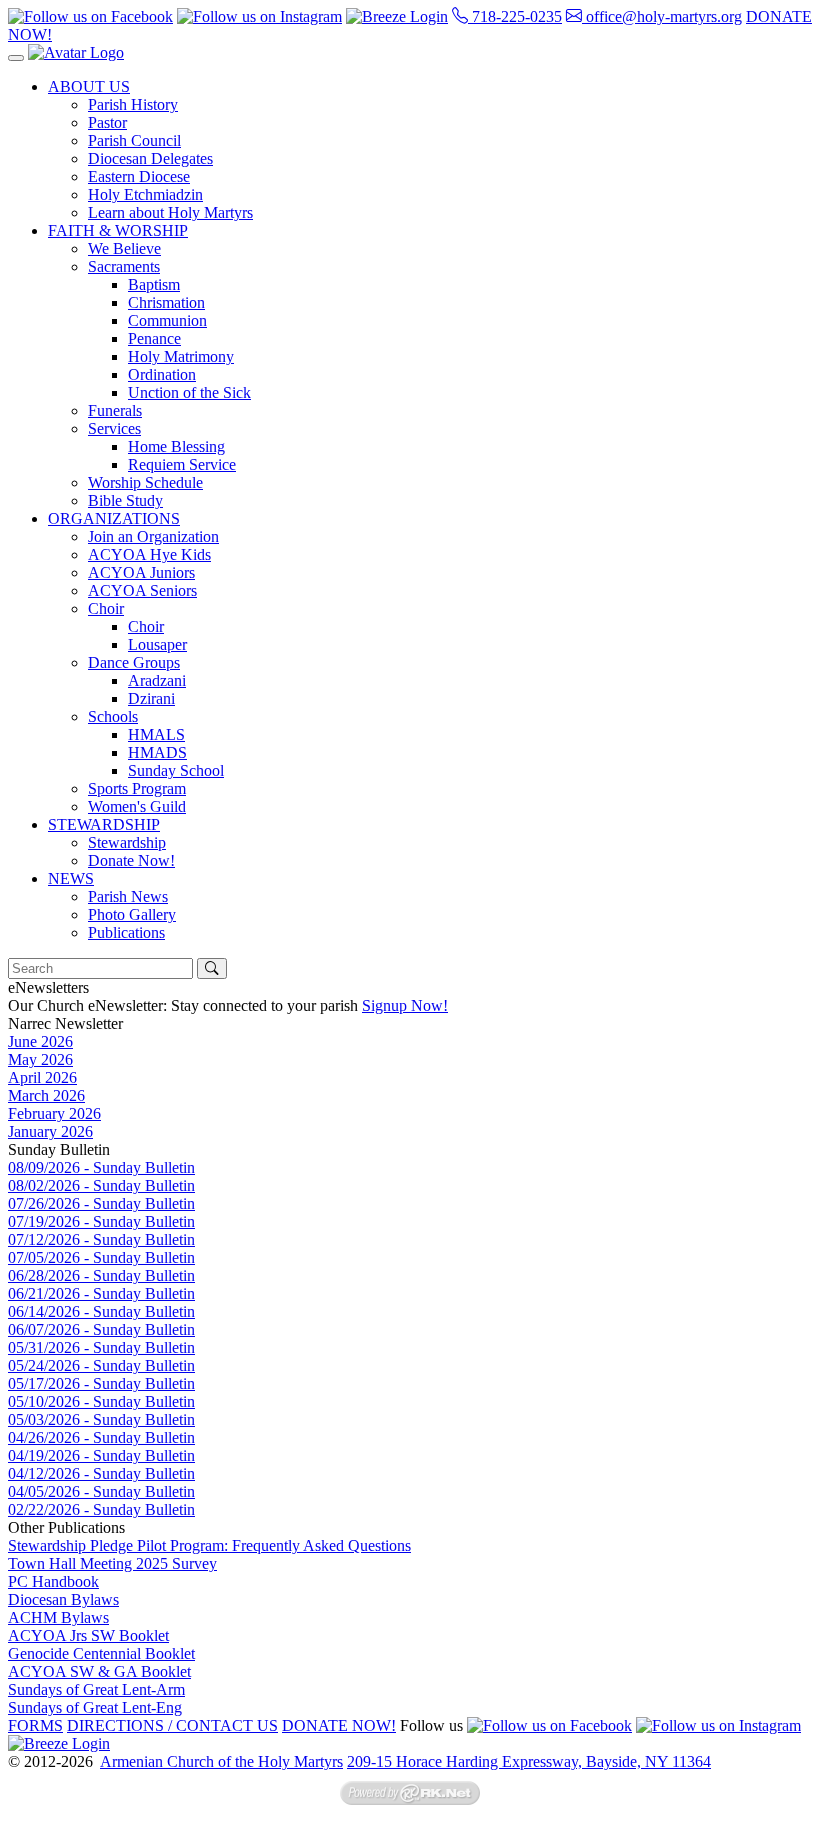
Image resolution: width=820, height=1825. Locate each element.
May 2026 (40, 1059)
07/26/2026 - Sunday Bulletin (101, 1203)
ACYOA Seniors (142, 590)
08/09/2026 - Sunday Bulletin (101, 1167)
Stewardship (127, 842)
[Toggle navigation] (16, 58)
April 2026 (42, 1077)
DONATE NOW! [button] (339, 1725)
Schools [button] (113, 716)
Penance (154, 338)
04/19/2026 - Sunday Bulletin (101, 1455)
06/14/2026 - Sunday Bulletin (101, 1311)
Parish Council (134, 140)
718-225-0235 (515, 16)
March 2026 (46, 1095)
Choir (146, 626)
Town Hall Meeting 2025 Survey (112, 1563)
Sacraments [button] (124, 266)
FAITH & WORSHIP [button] (118, 230)
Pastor (107, 122)
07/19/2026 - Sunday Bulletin (101, 1221)
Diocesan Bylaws (63, 1599)
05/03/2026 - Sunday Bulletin (101, 1419)
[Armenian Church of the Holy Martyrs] (76, 52)
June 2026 (40, 1041)
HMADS (157, 752)
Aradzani (157, 680)
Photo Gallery (132, 914)
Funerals (115, 410)
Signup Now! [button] (405, 1005)
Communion (167, 320)
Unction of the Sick (189, 392)
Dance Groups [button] (134, 662)
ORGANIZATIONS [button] (114, 518)
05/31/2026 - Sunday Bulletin (101, 1347)
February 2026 (54, 1113)
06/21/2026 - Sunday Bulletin (101, 1293)
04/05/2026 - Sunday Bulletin (101, 1491)
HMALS (156, 734)
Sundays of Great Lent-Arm (96, 1689)
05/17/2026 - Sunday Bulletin (101, 1383)
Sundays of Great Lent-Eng (95, 1707)
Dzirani (151, 698)
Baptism (154, 284)
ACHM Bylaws (58, 1617)
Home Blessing (176, 446)
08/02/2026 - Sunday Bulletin (101, 1185)
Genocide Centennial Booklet (101, 1653)
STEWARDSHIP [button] (104, 824)
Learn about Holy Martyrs (170, 212)
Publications (126, 932)
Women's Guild (137, 806)
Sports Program (137, 788)
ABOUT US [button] (89, 86)
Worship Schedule (145, 482)
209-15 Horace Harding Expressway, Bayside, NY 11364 (529, 1761)
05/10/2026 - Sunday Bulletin (101, 1401)
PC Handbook (53, 1581)
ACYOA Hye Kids (149, 554)
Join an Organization (153, 536)
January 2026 (50, 1131)
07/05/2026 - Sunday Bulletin (101, 1257)
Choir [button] (106, 608)
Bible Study (125, 500)
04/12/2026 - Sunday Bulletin (101, 1473)
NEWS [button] (71, 878)
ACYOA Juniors (141, 572)
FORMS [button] (35, 1725)
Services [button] (114, 428)
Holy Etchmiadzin (145, 194)
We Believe (124, 248)
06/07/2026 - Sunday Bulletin (101, 1329)
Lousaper (157, 644)
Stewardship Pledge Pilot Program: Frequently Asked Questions (209, 1545)
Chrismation (166, 302)
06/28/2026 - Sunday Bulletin (101, 1275)
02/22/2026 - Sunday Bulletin (101, 1509)
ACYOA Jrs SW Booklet (88, 1635)
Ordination (162, 374)
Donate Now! (131, 860)
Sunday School (176, 770)
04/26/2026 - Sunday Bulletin (101, 1437)
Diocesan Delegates (150, 158)
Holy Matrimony (181, 356)
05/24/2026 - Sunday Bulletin (101, 1365)
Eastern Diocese (139, 176)
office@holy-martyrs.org (662, 16)
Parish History (133, 104)
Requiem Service (182, 464)
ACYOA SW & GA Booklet (99, 1671)
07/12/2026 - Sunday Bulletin (101, 1239)
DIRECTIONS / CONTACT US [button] (172, 1725)
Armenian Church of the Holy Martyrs (221, 1761)
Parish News (128, 896)
